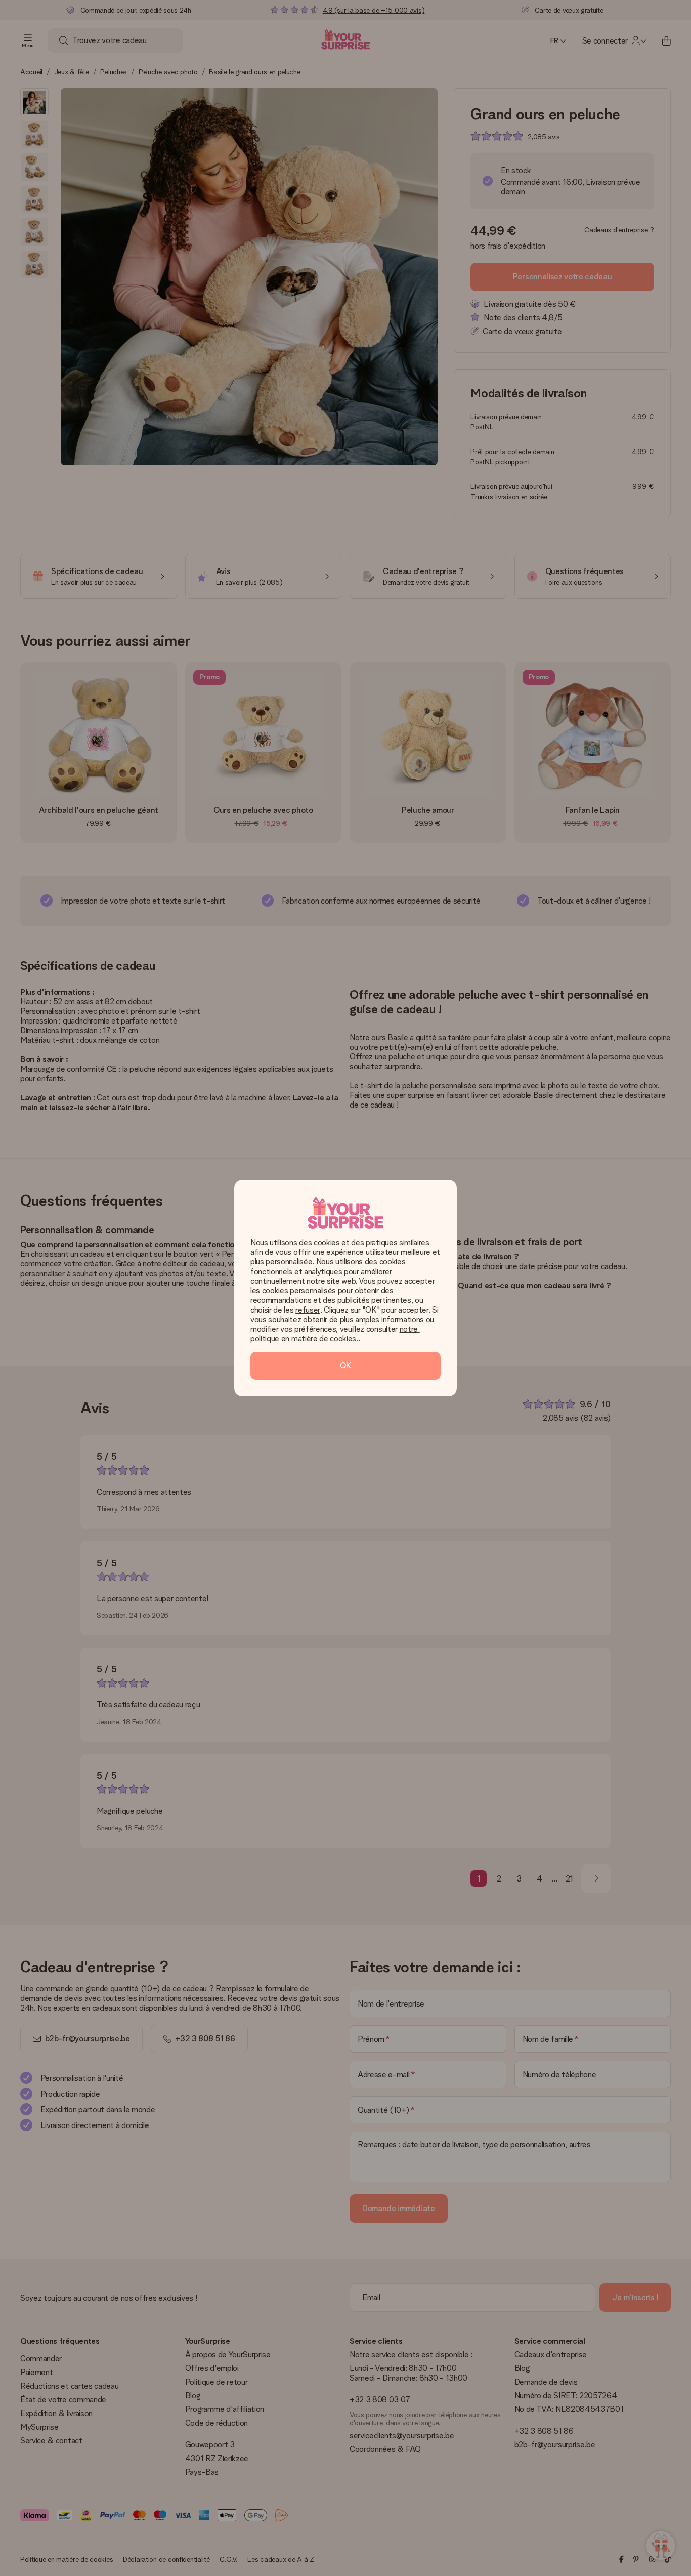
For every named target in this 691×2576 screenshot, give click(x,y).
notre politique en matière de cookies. (335, 1334)
